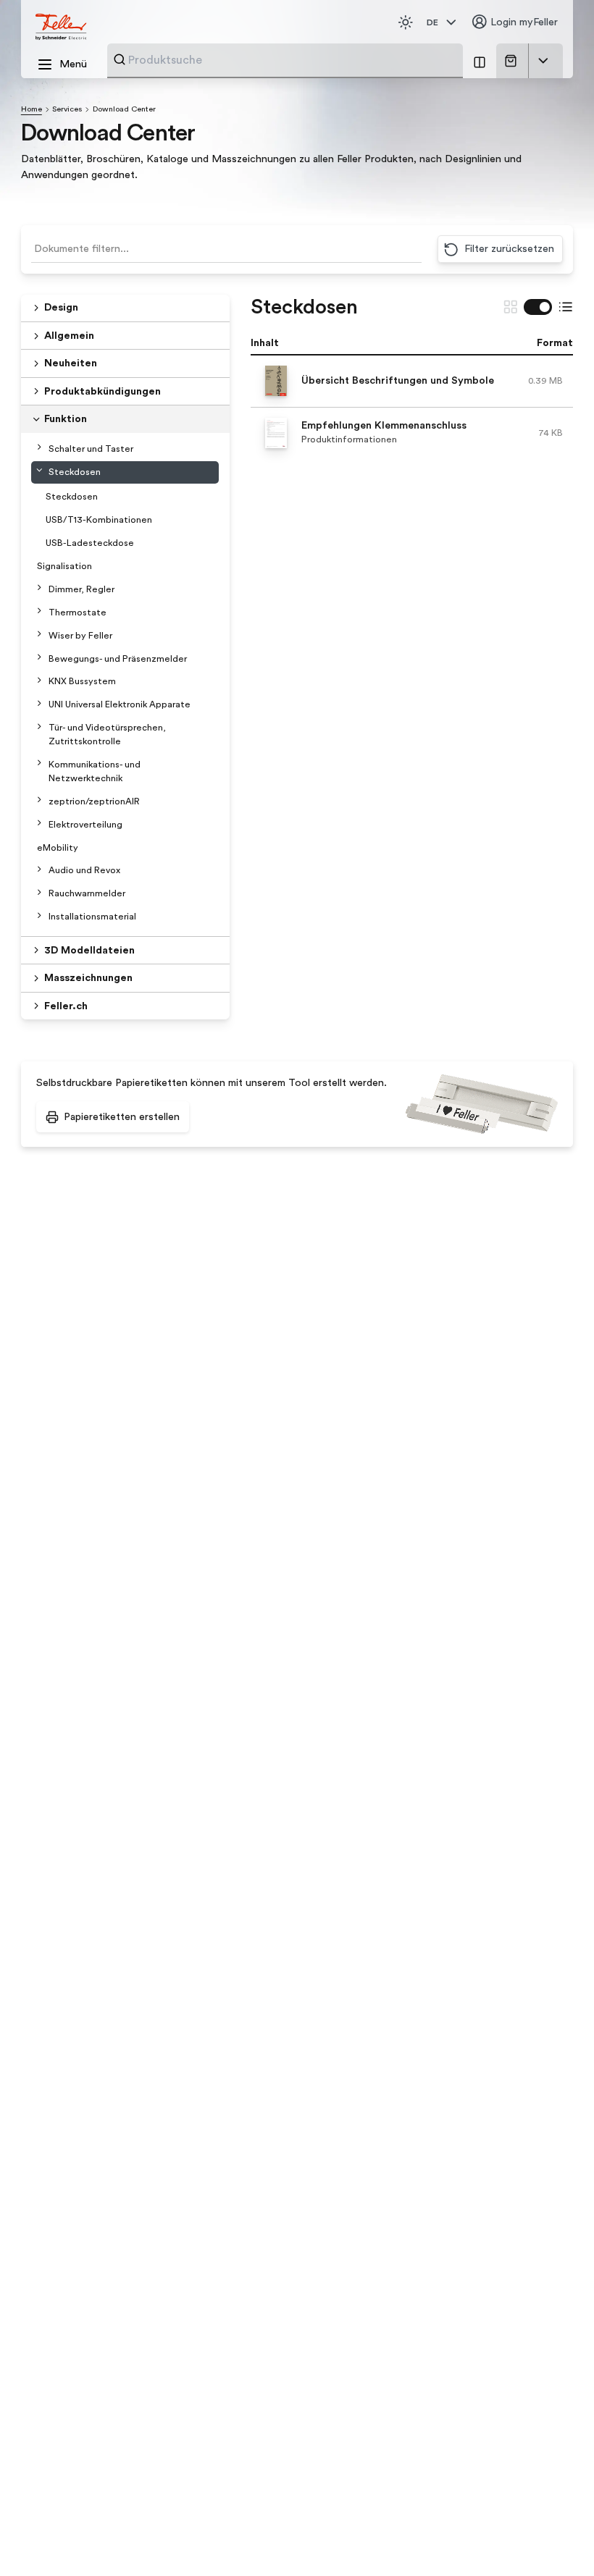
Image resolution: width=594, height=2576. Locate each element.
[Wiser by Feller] (39, 634)
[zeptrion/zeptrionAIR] (39, 800)
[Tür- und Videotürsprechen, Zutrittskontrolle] (39, 726)
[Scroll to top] (555, 2539)
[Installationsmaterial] (39, 915)
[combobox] (292, 60)
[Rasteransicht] (511, 307)
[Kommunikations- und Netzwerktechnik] (39, 763)
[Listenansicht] (566, 307)
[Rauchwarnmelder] (39, 892)
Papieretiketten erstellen (122, 1117)
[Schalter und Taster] (39, 447)
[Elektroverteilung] (39, 823)
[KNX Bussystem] (39, 679)
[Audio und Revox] (39, 868)
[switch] (538, 307)
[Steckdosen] (39, 470)
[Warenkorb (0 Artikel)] (513, 61)
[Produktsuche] (120, 59)
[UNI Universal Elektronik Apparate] (39, 703)
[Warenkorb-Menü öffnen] (543, 61)
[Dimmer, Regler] (39, 588)
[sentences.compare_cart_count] (480, 61)
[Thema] (406, 22)
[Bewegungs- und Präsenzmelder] (39, 657)
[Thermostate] (39, 611)
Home (32, 109)
